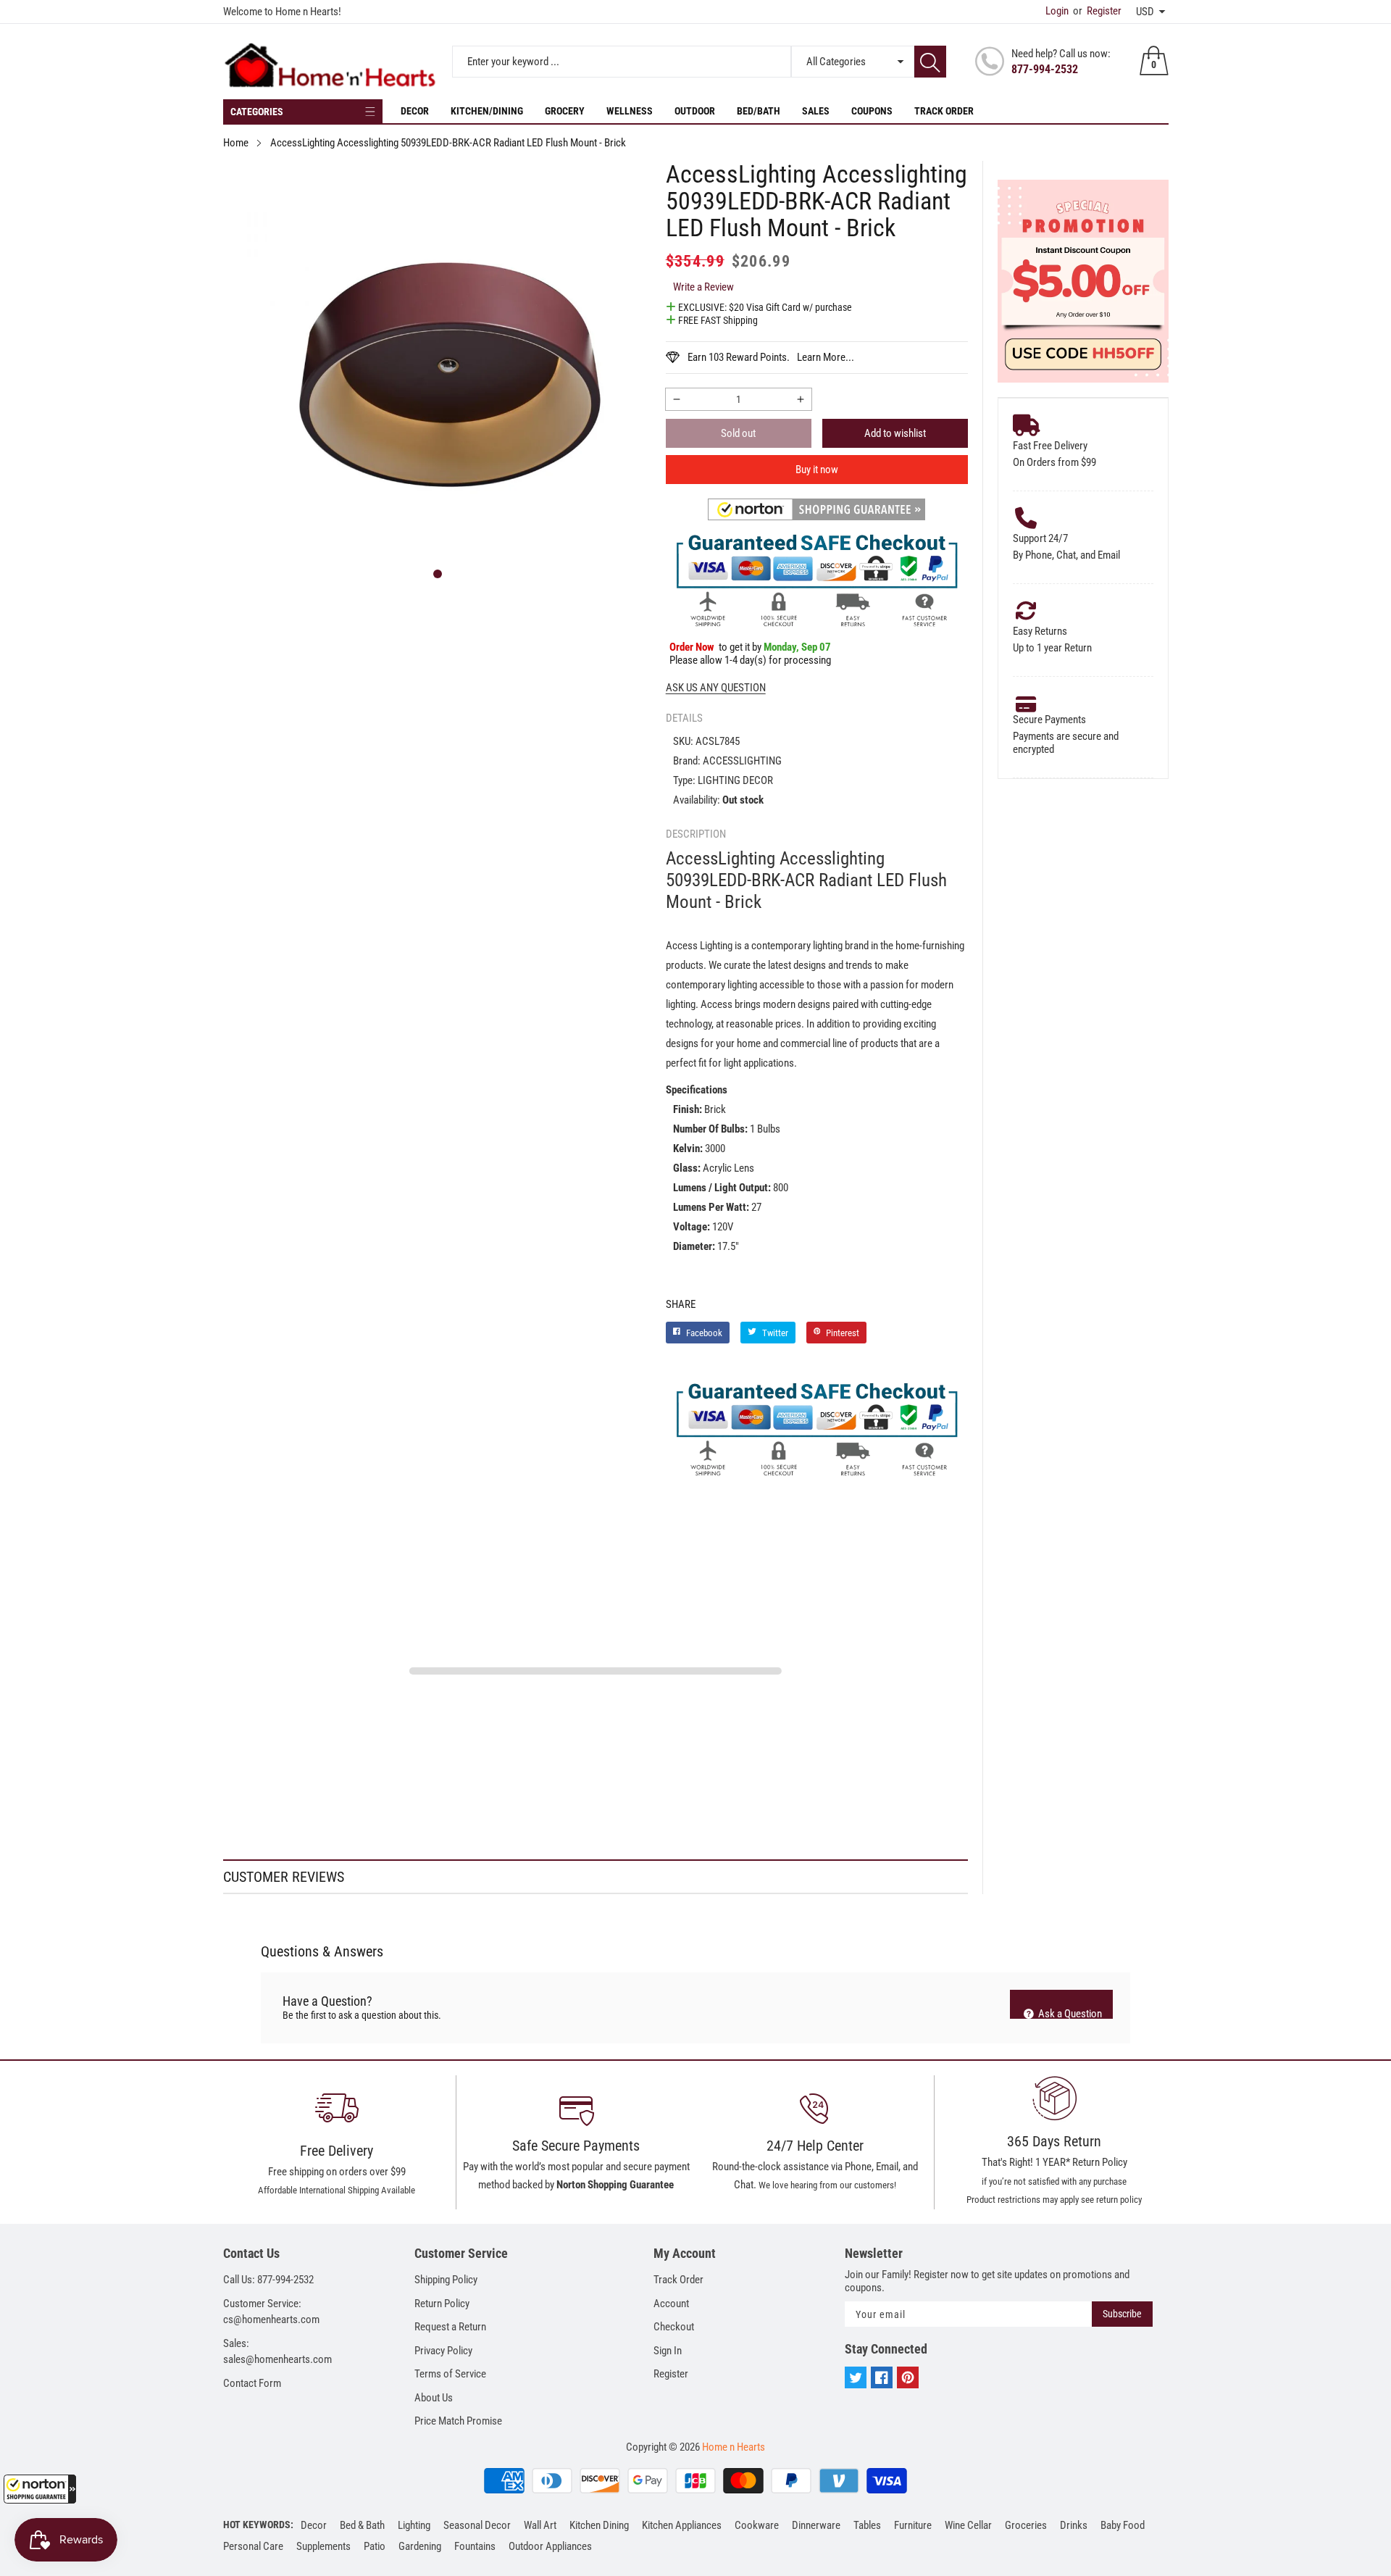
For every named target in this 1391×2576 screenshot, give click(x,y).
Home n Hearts (734, 2447)
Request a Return (450, 2327)
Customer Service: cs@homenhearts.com (271, 2312)
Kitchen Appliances (682, 2525)
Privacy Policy (443, 2351)
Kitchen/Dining (487, 111)
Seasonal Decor (477, 2525)
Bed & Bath (362, 2525)
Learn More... (826, 357)
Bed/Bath (759, 111)
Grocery (565, 111)
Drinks (1074, 2525)
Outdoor (695, 111)
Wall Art (540, 2525)
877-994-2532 (1045, 69)
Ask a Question (1069, 2013)
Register (1097, 11)
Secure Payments (1049, 720)
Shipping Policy (446, 2280)
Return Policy (442, 2304)
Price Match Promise (458, 2421)
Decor (415, 111)
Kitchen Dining (599, 2525)
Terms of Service (450, 2374)
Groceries (1026, 2525)
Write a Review (703, 287)
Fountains (475, 2546)
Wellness (630, 111)
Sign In (668, 2351)
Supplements (323, 2546)
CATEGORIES (257, 112)
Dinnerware (816, 2525)
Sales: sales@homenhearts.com (277, 2352)
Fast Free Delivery (1050, 446)
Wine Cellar (968, 2525)
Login (1057, 11)
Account (671, 2304)
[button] (40, 2489)
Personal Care (253, 2546)
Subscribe (1122, 2314)
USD (1145, 12)
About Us (434, 2398)
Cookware (757, 2525)
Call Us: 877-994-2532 (268, 2280)
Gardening (420, 2546)
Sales (816, 111)
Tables (867, 2525)
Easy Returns (1040, 631)
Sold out (738, 433)
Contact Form (252, 2383)
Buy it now (817, 470)
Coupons (872, 111)
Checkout (674, 2327)
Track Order (944, 111)
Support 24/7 (1040, 538)
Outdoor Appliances (550, 2546)
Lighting (414, 2525)
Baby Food (1123, 2525)
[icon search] (930, 62)
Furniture (913, 2525)
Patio (375, 2546)
